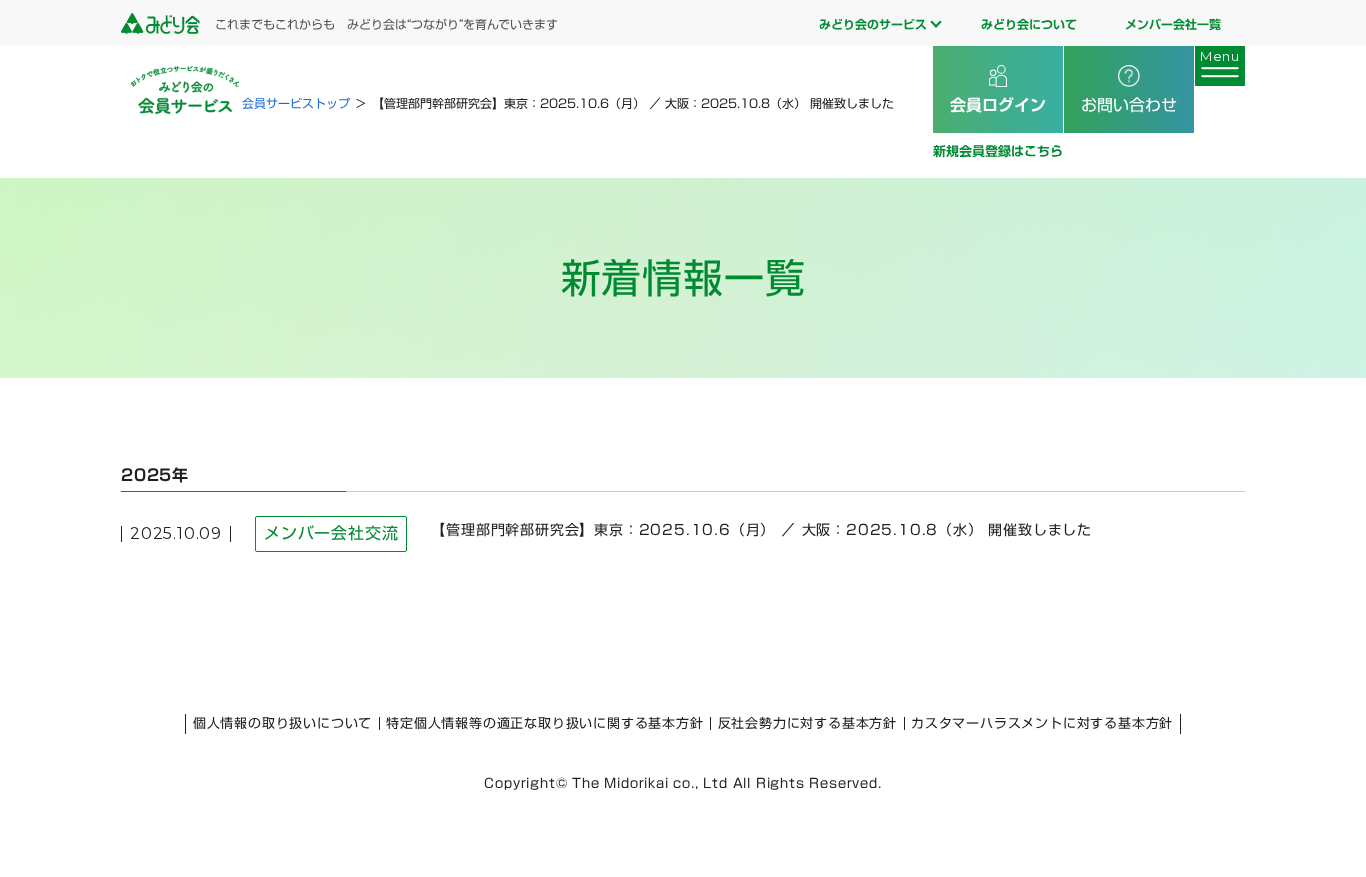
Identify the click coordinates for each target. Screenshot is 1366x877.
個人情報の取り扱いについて (282, 723)
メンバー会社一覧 (1173, 24)
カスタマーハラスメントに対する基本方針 (1042, 723)
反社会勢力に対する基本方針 (807, 723)
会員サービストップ (296, 103)
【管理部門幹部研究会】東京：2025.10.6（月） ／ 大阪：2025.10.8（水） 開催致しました (761, 530)
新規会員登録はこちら (998, 151)
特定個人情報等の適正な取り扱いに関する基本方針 (544, 723)
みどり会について (1029, 24)
